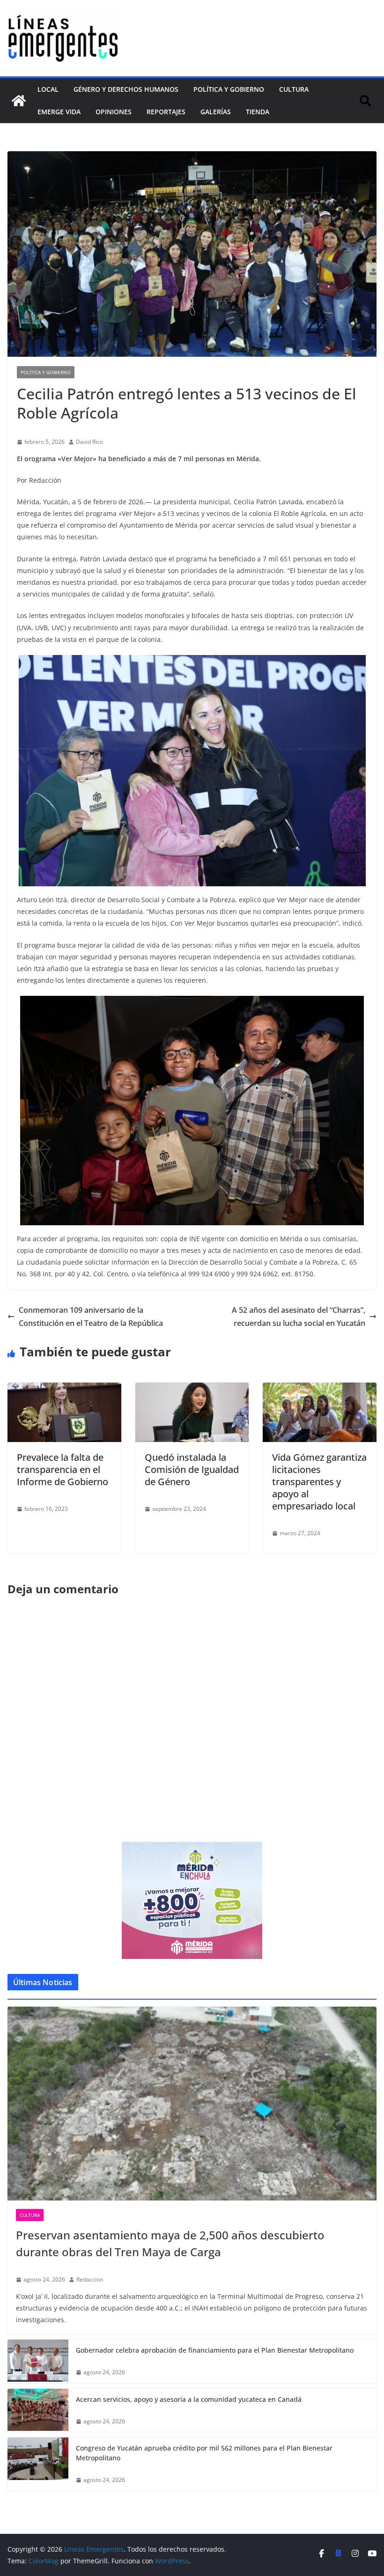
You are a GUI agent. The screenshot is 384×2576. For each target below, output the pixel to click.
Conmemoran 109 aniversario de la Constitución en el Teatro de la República (91, 1317)
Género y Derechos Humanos (126, 89)
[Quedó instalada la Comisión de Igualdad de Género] (192, 1389)
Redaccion (90, 2279)
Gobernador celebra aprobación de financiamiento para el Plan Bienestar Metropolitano (215, 2350)
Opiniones (114, 112)
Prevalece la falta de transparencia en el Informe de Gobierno (63, 1469)
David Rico (89, 442)
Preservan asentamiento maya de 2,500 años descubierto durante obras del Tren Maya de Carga (170, 2243)
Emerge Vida (59, 112)
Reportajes (166, 112)
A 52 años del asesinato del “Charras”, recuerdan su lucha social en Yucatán (299, 1317)
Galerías (216, 112)
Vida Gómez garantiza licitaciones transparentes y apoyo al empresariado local (319, 1482)
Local (48, 89)
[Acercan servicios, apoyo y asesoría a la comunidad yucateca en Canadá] (38, 2410)
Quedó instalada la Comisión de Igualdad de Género (192, 1469)
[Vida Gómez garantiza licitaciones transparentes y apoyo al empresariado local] (320, 1389)
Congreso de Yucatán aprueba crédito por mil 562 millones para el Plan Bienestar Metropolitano (204, 2453)
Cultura (294, 89)
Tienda (258, 112)
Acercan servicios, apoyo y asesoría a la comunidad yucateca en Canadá (189, 2399)
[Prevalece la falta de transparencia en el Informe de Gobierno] (64, 1389)
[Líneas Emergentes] (19, 101)
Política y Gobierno (229, 89)
